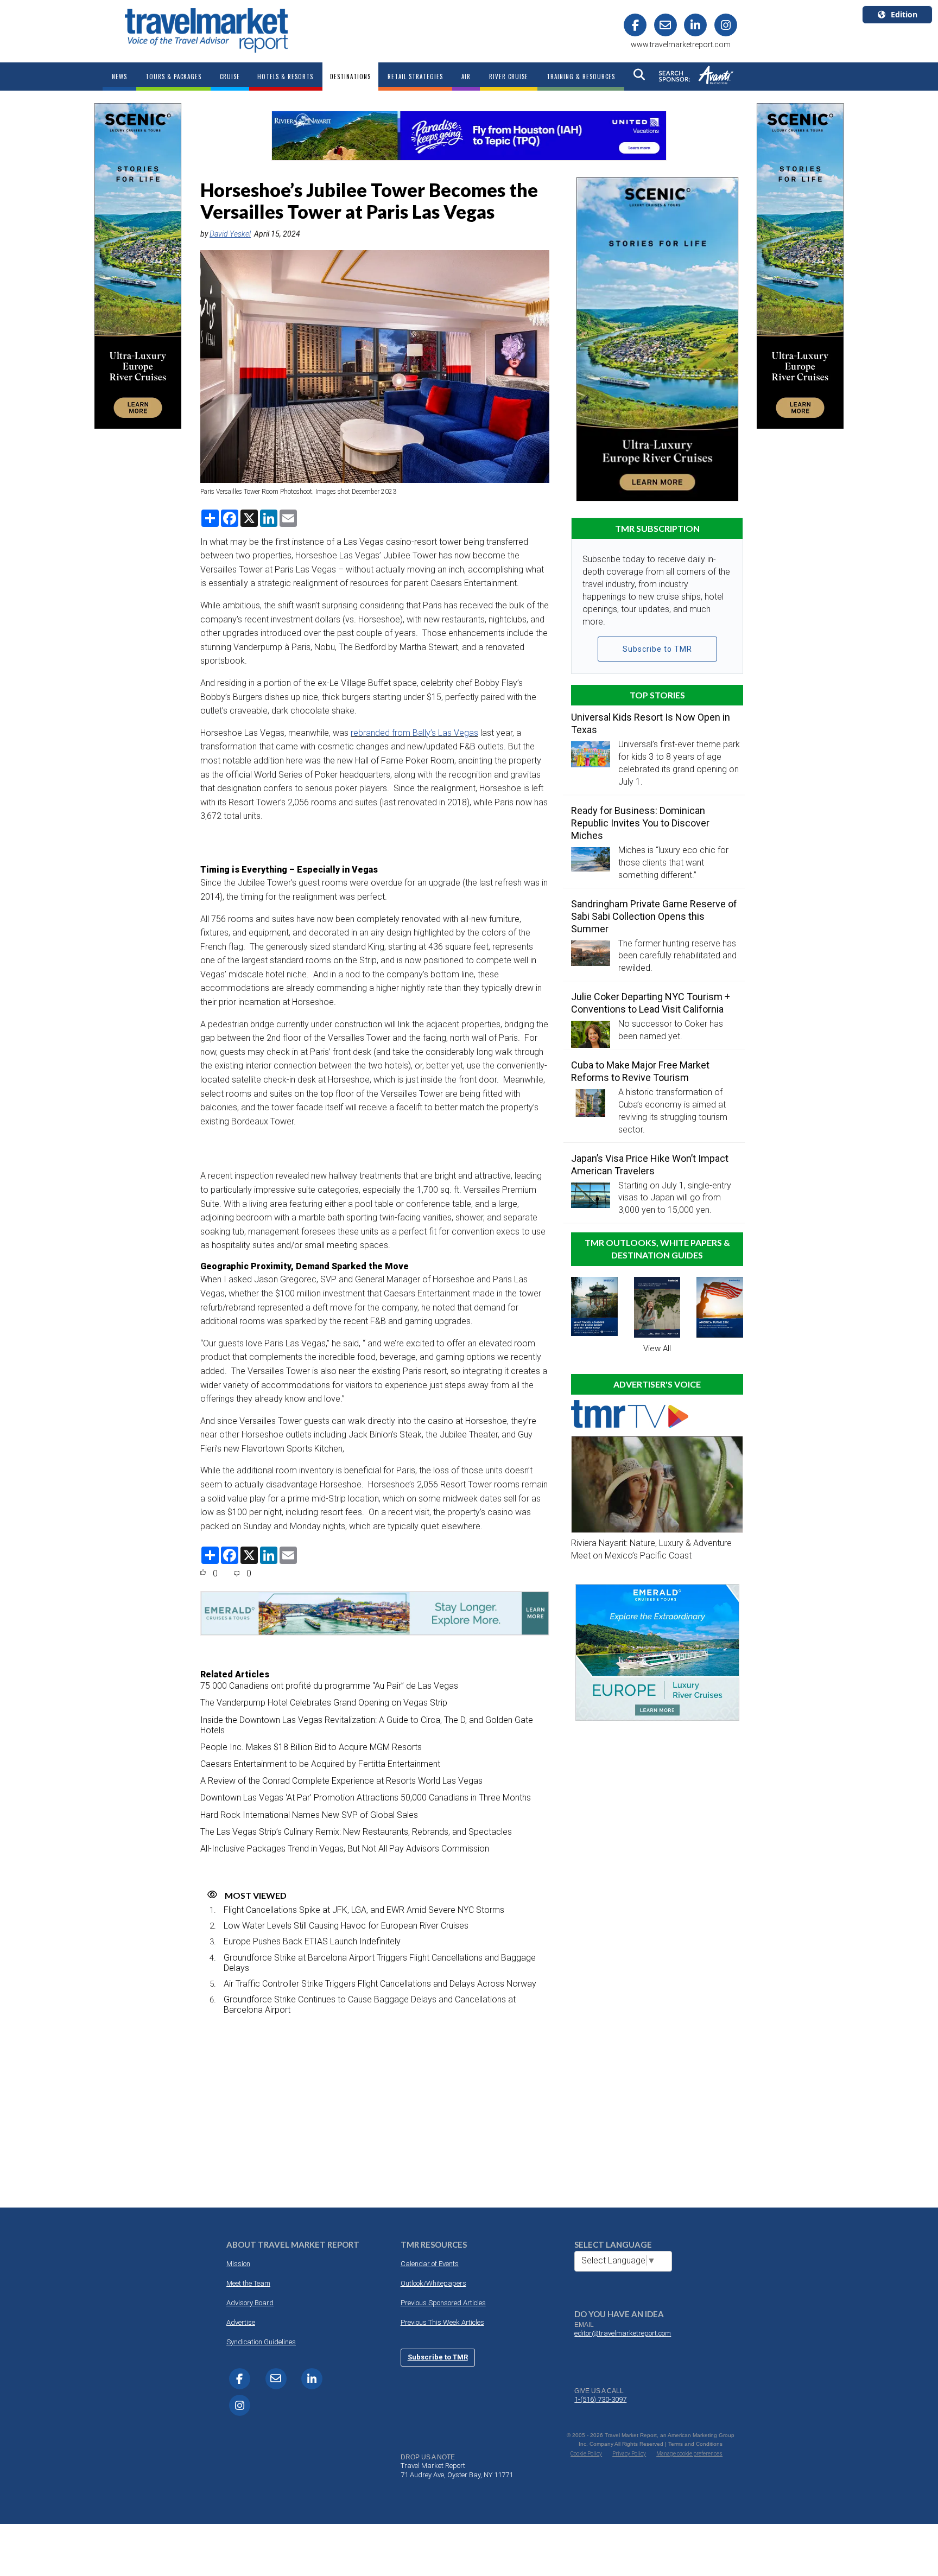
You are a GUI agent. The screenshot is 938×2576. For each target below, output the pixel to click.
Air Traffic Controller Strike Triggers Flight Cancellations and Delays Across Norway (380, 1984)
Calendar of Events (430, 2264)
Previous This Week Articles (442, 2322)
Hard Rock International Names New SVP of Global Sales (309, 1815)
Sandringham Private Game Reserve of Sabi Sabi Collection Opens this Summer (654, 916)
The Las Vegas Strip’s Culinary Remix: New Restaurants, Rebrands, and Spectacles (356, 1832)
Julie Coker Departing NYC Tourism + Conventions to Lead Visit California (651, 1003)
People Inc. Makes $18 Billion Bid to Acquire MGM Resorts (311, 1747)
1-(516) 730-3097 (600, 2399)
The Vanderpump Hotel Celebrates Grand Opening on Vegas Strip (324, 1703)
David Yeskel (230, 234)
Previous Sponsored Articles (443, 2303)
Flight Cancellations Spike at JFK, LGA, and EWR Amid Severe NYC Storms (364, 1910)
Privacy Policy (629, 2454)
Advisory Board (250, 2303)
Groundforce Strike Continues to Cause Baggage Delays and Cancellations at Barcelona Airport (370, 2005)
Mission (238, 2264)
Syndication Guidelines (261, 2342)
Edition (904, 14)
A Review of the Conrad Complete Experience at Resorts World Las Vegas (341, 1781)
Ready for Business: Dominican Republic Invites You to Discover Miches (640, 823)
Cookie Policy (586, 2454)
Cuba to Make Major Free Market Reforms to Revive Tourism (640, 1071)
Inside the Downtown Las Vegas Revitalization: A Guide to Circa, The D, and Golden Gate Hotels (367, 1725)
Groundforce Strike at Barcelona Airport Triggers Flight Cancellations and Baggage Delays (380, 1963)
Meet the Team (248, 2283)
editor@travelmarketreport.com (623, 2333)
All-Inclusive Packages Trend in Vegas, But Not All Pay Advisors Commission (345, 1849)
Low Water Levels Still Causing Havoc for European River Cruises (346, 1926)
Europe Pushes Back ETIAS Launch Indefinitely (312, 1941)
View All (657, 1349)
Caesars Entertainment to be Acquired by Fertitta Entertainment (320, 1764)
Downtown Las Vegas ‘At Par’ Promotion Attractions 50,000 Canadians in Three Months (366, 1798)
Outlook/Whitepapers (433, 2283)
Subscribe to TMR (657, 649)
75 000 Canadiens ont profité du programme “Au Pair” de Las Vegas (329, 1686)
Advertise (241, 2322)
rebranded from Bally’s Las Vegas (414, 733)
